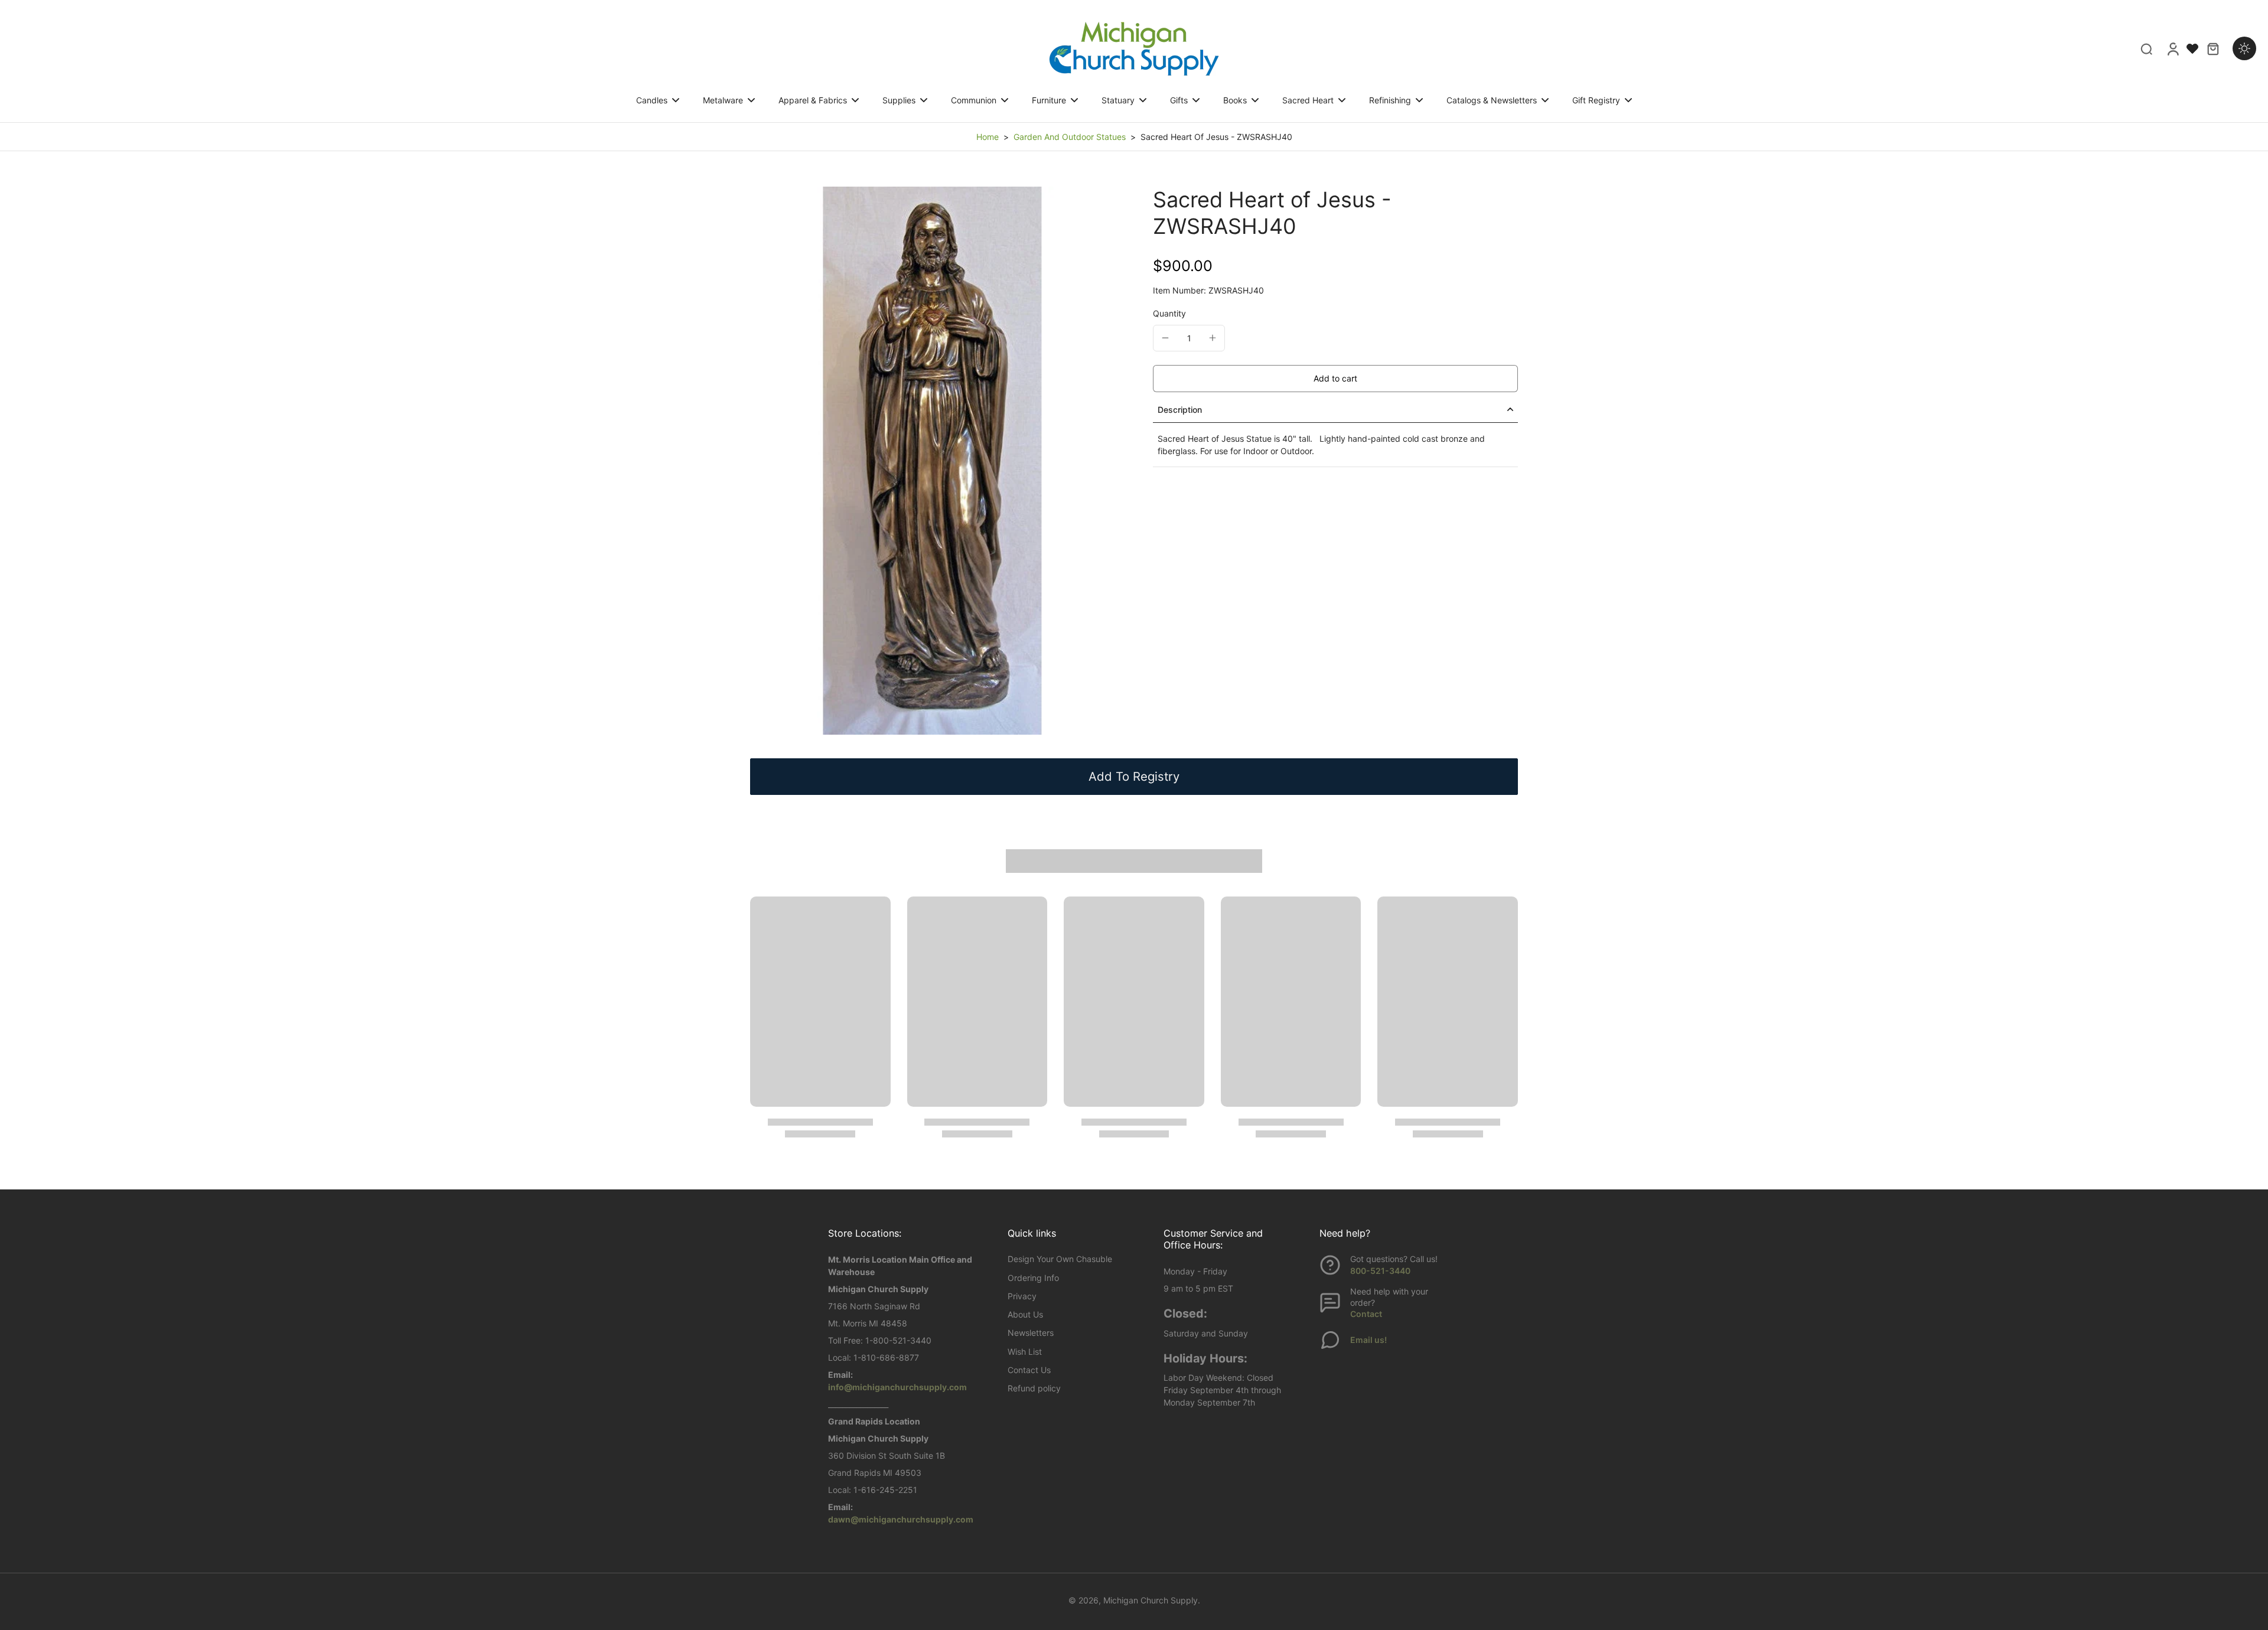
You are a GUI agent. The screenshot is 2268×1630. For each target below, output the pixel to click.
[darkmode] (2244, 48)
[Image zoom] (933, 461)
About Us (1025, 1314)
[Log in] (2172, 48)
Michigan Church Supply (1151, 1600)
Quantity (1169, 313)
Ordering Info (1033, 1278)
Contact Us (1029, 1370)
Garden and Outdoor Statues (1070, 137)
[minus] (1165, 338)
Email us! (1368, 1340)
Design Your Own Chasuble (1060, 1259)
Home (988, 137)
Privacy (1022, 1296)
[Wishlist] (2192, 48)
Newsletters (1031, 1333)
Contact (1366, 1314)
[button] (1335, 379)
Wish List (1025, 1352)
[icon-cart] (2212, 48)
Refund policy (1034, 1388)
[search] (2146, 48)
